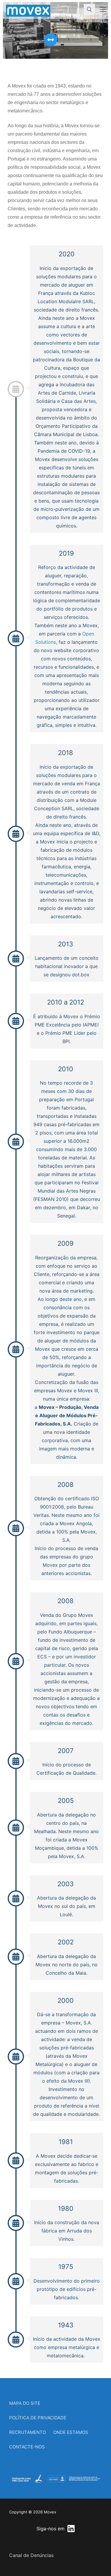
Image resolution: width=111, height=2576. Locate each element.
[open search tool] (89, 9)
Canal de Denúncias (31, 2555)
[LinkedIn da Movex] (71, 2529)
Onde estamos (71, 2432)
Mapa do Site (25, 2403)
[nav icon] (103, 9)
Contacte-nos (27, 2447)
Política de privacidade (38, 2418)
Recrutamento (28, 2432)
